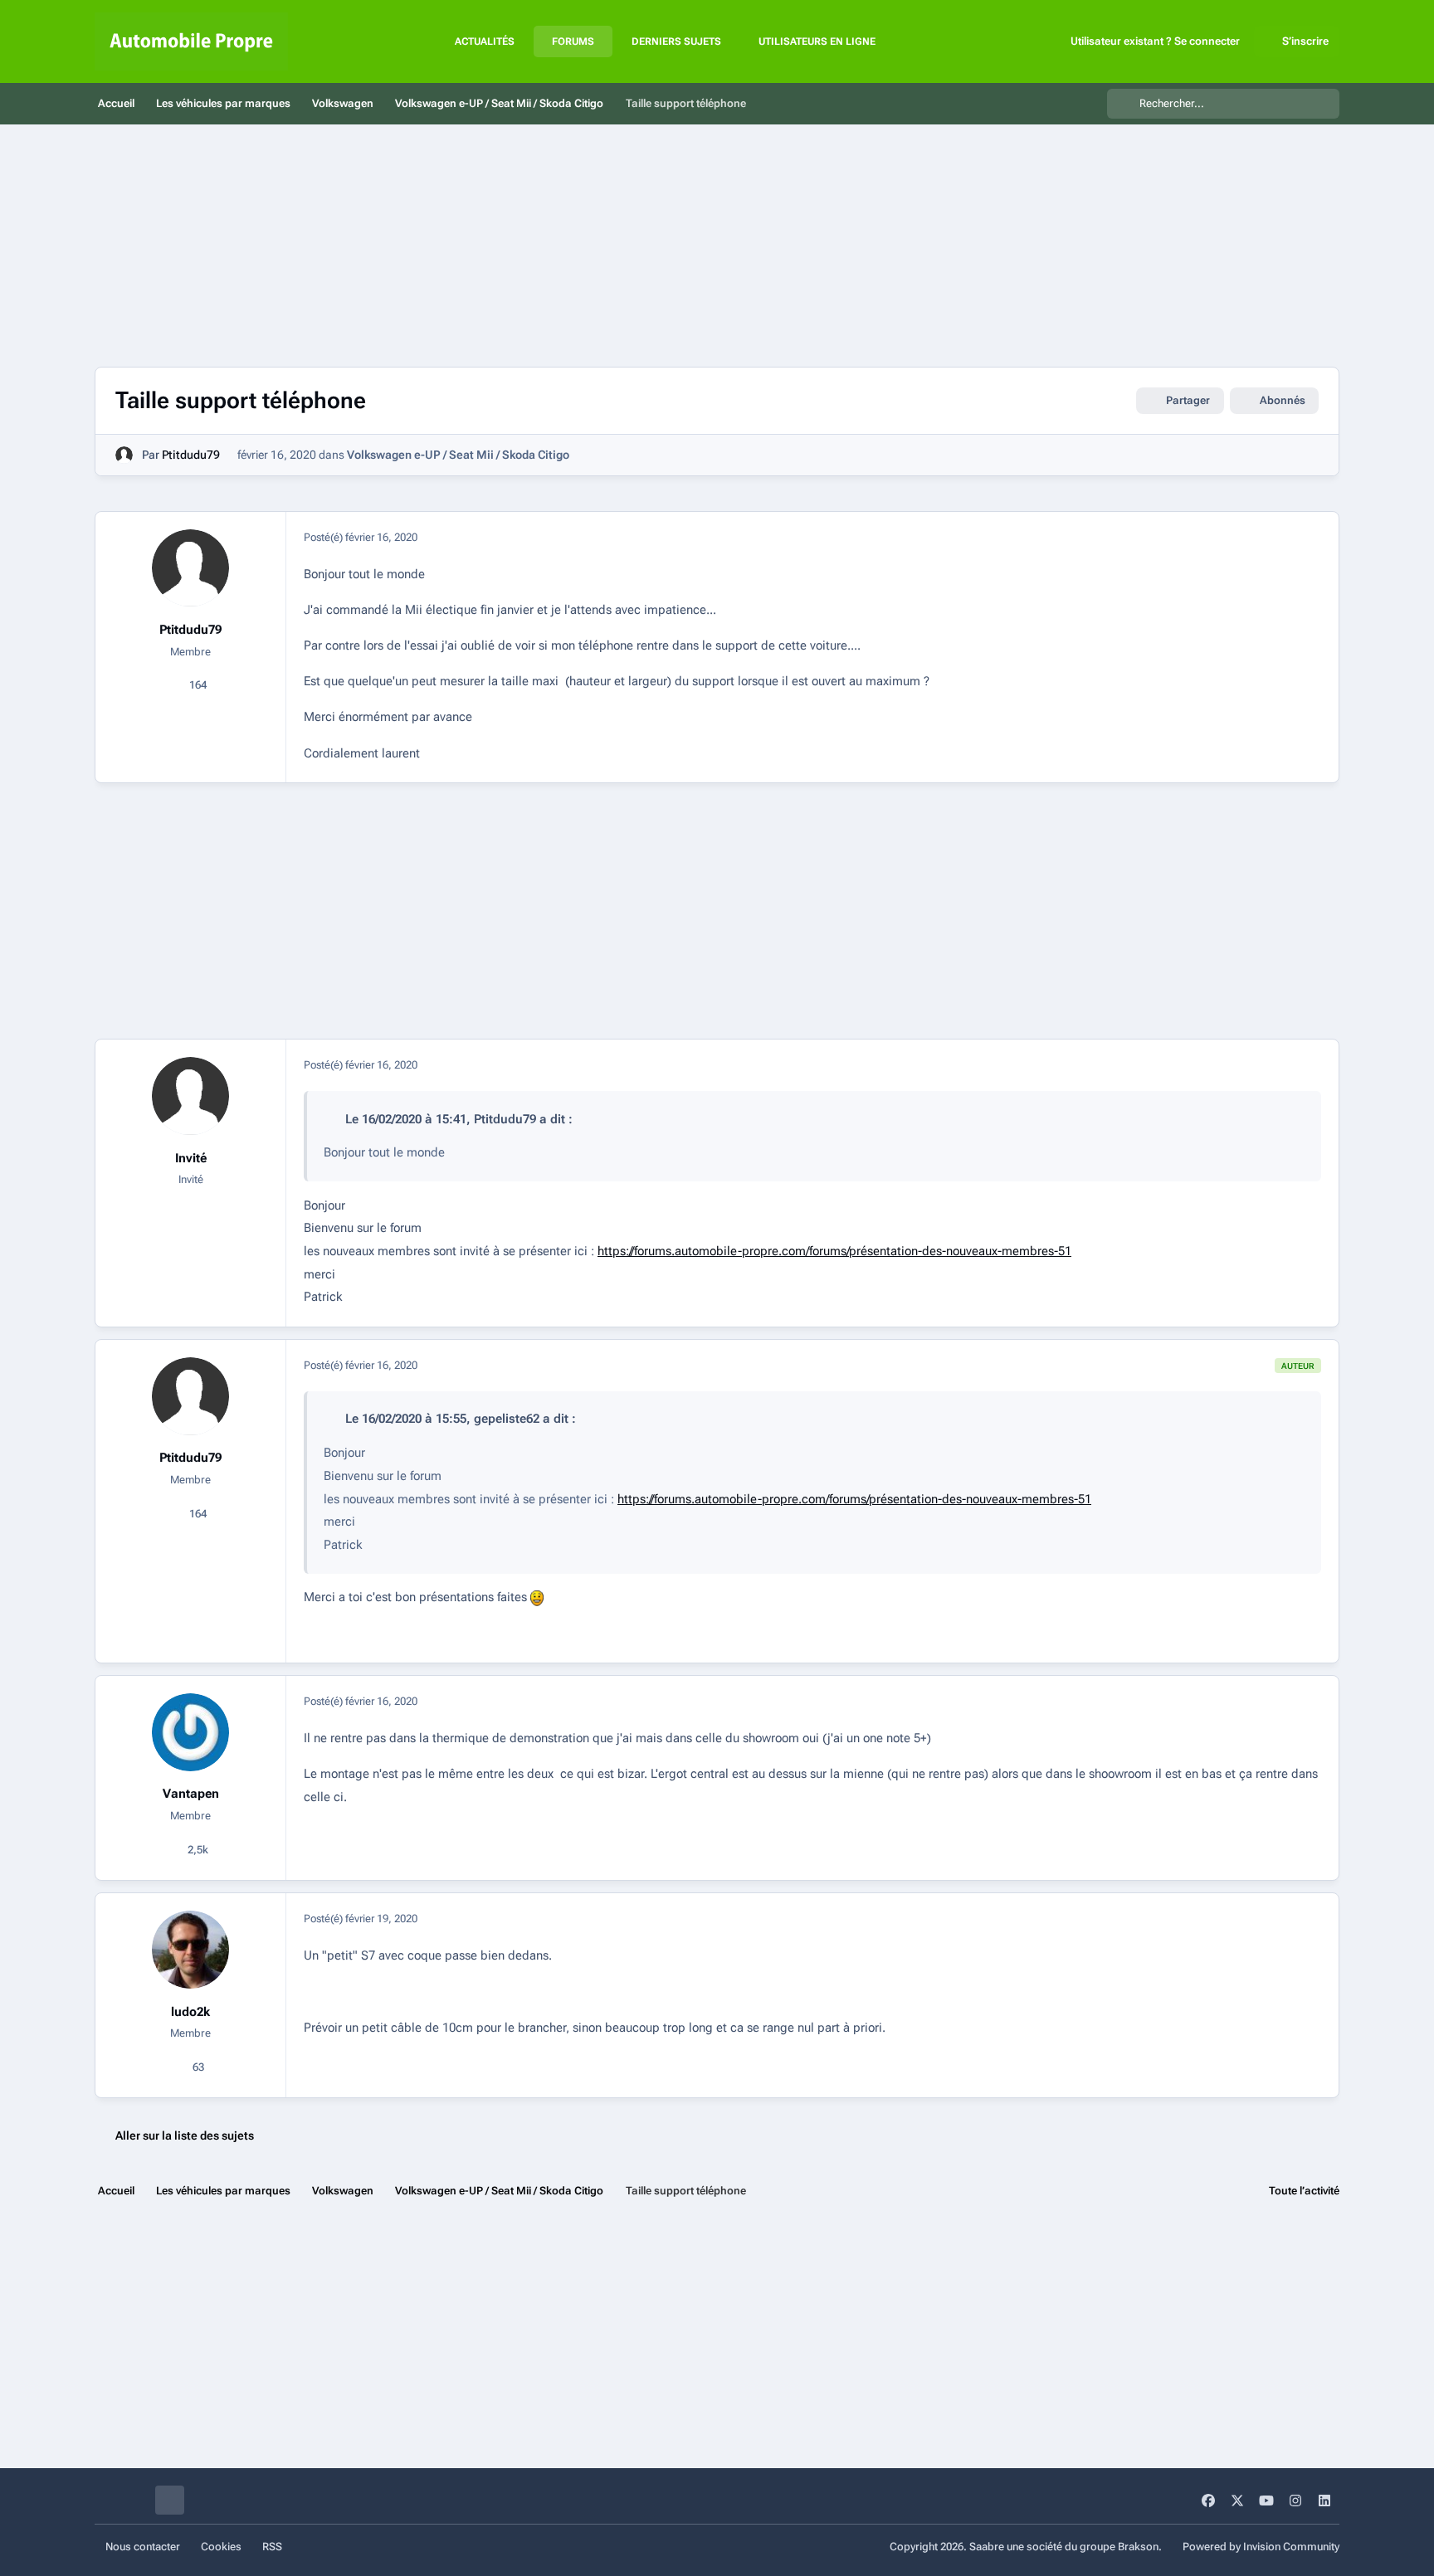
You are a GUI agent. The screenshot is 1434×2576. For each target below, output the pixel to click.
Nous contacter (143, 2547)
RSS (272, 2547)
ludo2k (190, 2012)
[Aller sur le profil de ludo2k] (191, 1950)
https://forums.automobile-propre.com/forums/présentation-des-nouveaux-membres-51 (834, 1251)
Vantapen (191, 1794)
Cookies (221, 2547)
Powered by (1261, 2547)
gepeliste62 (507, 1419)
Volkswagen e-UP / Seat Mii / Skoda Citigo (458, 455)
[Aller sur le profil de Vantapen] (191, 1732)
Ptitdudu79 (191, 455)
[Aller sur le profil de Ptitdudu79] (124, 455)
